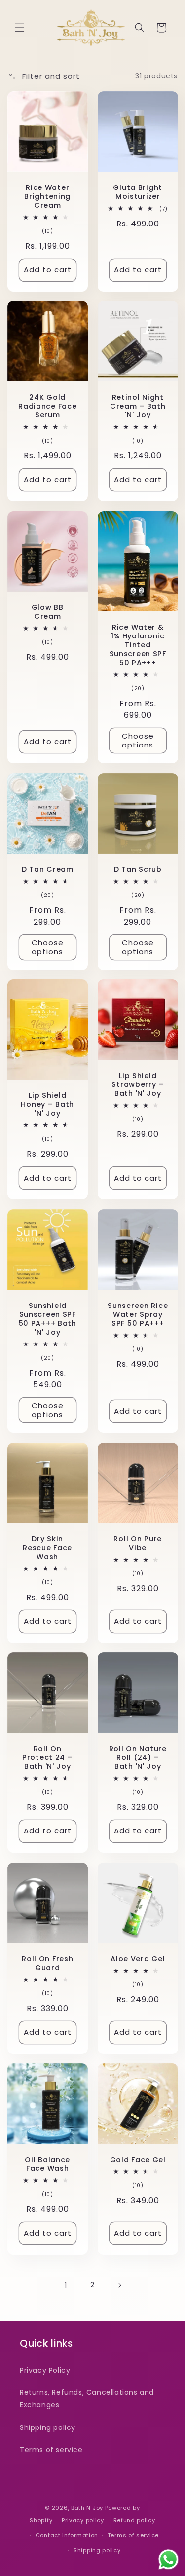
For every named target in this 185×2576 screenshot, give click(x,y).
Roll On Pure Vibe (138, 1543)
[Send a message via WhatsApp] (168, 2559)
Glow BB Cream (48, 611)
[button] (20, 28)
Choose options (137, 740)
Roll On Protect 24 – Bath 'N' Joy (48, 1757)
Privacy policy (83, 2520)
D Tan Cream (48, 869)
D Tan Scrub (137, 869)
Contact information (67, 2535)
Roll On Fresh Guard (47, 1963)
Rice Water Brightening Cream (47, 196)
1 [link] (66, 2285)
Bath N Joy (87, 2508)
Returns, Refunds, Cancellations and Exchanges (87, 2399)
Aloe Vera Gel (138, 1958)
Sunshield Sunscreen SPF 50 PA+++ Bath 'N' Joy (48, 1319)
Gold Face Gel (137, 2160)
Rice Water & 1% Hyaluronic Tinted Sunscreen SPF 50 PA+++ (137, 645)
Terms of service (51, 2450)
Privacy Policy (45, 2370)
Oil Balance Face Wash (47, 2164)
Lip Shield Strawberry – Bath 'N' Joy (138, 1084)
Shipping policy (48, 2427)
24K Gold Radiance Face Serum (47, 406)
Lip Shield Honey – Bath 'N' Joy (47, 1104)
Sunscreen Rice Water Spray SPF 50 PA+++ (138, 1314)
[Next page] (119, 2285)
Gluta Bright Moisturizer (138, 191)
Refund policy (134, 2520)
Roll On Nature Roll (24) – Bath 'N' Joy (137, 1757)
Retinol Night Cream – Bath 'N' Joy (137, 406)
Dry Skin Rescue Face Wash (47, 1547)
